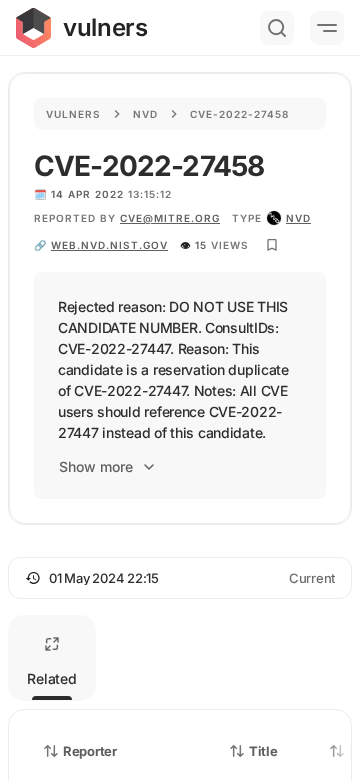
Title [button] (263, 751)
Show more (96, 466)
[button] (180, 578)
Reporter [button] (90, 751)
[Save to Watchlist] (272, 245)
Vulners (73, 114)
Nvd (145, 114)
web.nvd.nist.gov (109, 245)
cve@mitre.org (170, 218)
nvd (298, 218)
